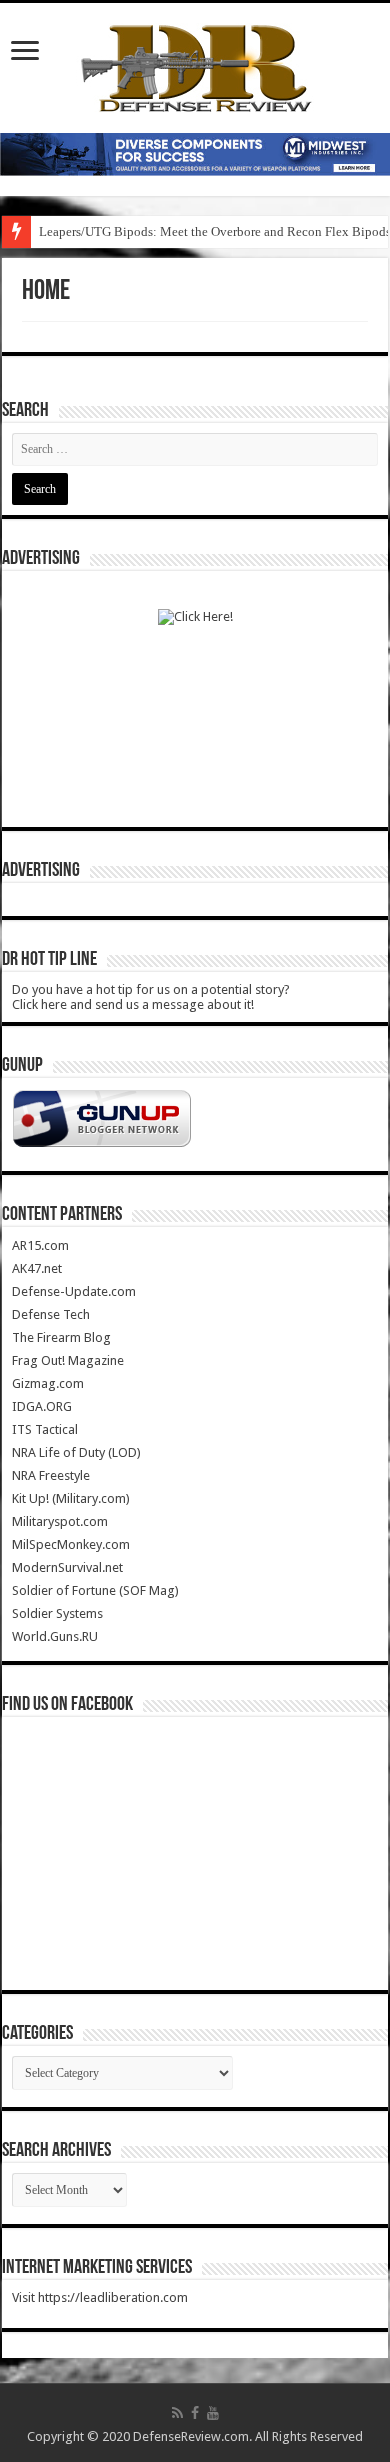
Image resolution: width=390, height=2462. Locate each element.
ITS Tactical (45, 1429)
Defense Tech (51, 1314)
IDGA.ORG (42, 1406)
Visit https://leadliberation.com (100, 2297)
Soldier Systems (57, 1613)
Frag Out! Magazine (68, 1360)
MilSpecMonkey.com (71, 1544)
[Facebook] (195, 2413)
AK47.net (37, 1268)
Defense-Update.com (74, 1291)
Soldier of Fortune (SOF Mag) (95, 1590)
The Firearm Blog (61, 1337)
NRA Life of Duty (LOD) (76, 1452)
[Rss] (177, 2413)
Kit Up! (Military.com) (71, 1498)
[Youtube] (213, 2413)
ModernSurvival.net (67, 1567)
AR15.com (40, 1245)
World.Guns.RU (55, 1636)
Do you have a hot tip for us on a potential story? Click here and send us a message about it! (151, 997)
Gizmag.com (48, 1383)
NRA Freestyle (51, 1475)
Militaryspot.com (60, 1521)
